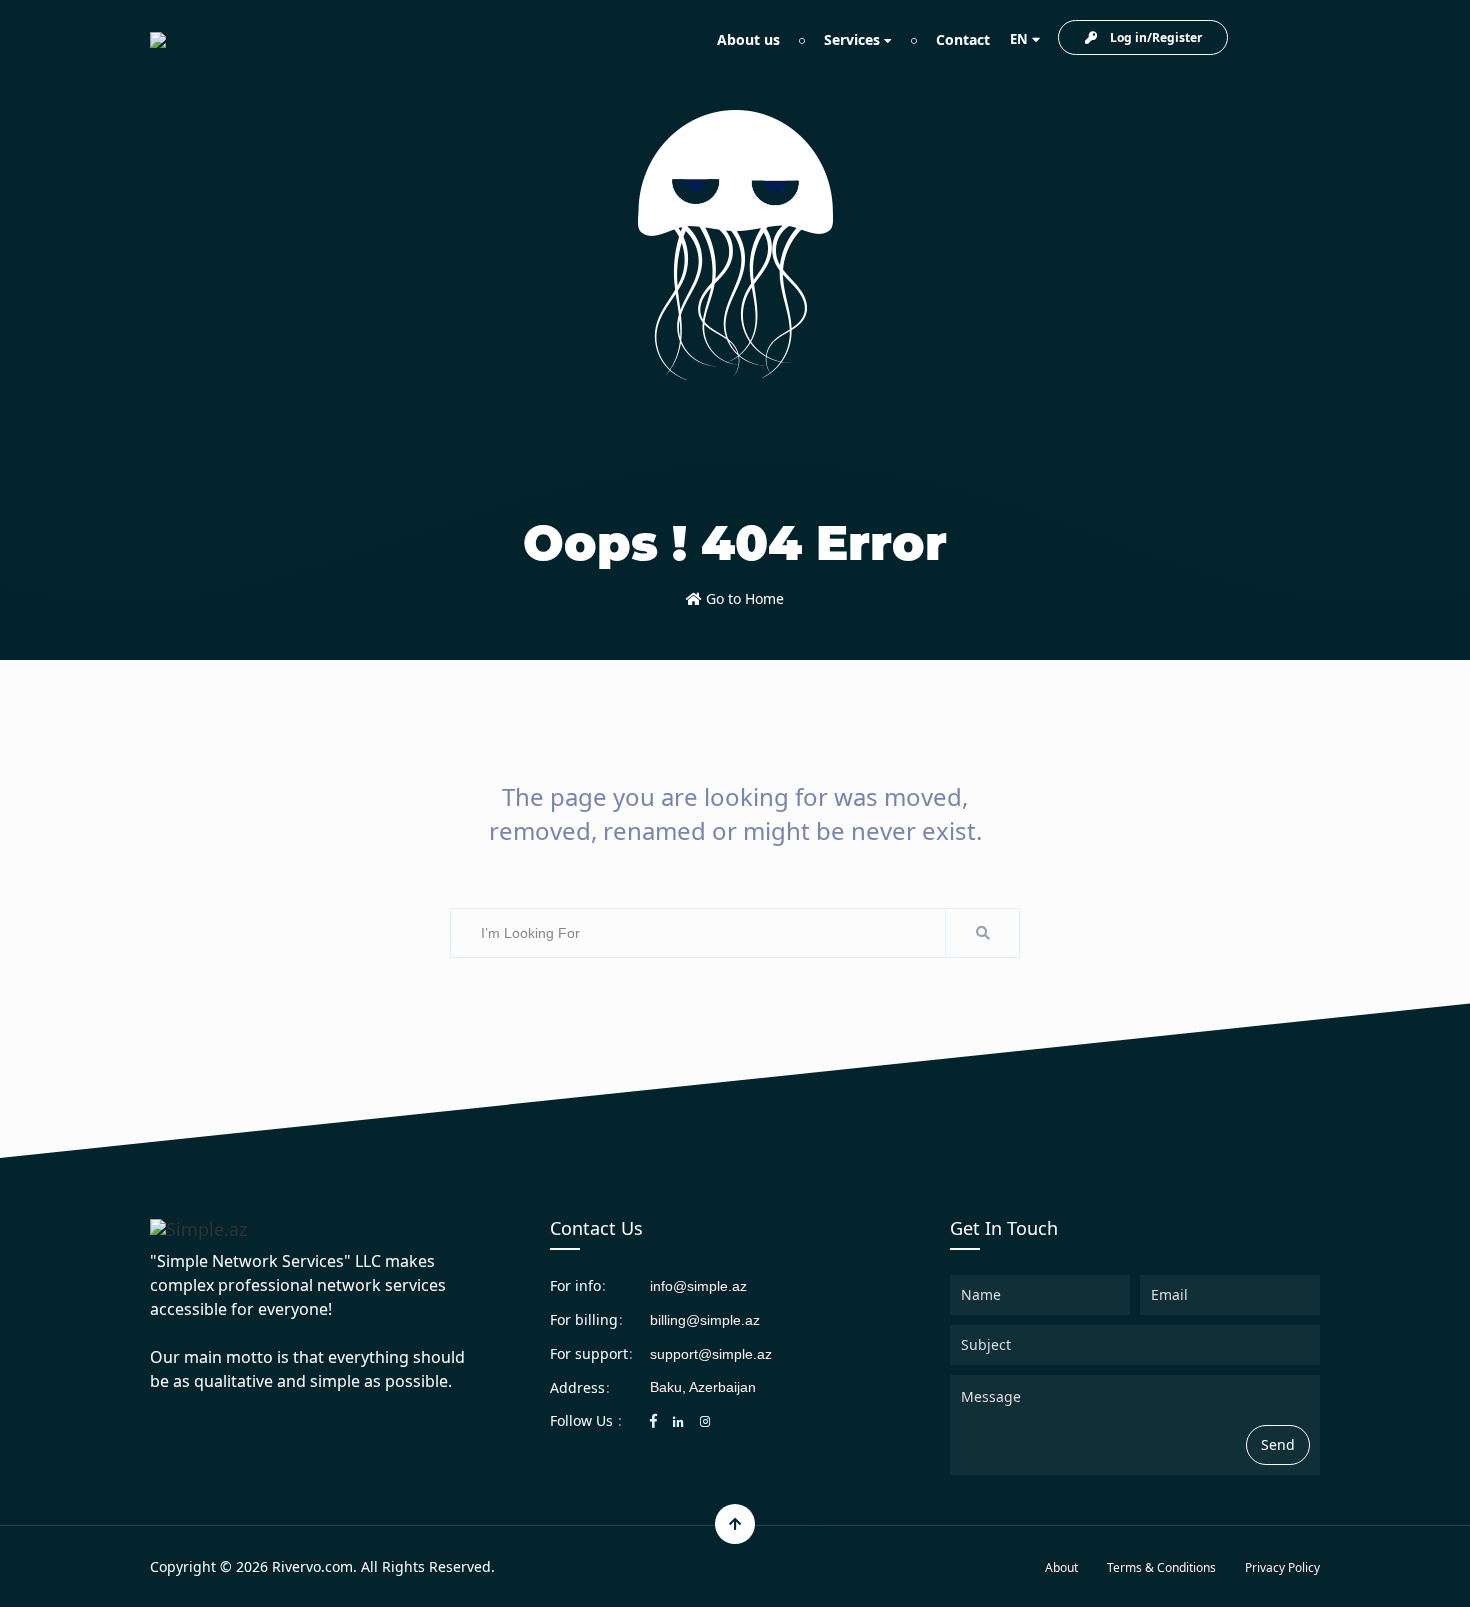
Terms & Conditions (1161, 1567)
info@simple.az (698, 1286)
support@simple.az (711, 1354)
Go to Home (743, 598)
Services (854, 39)
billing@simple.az (705, 1320)
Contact (963, 39)
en (1019, 39)
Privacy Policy (1282, 1567)
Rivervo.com (312, 1566)
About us (748, 39)
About (1061, 1567)
